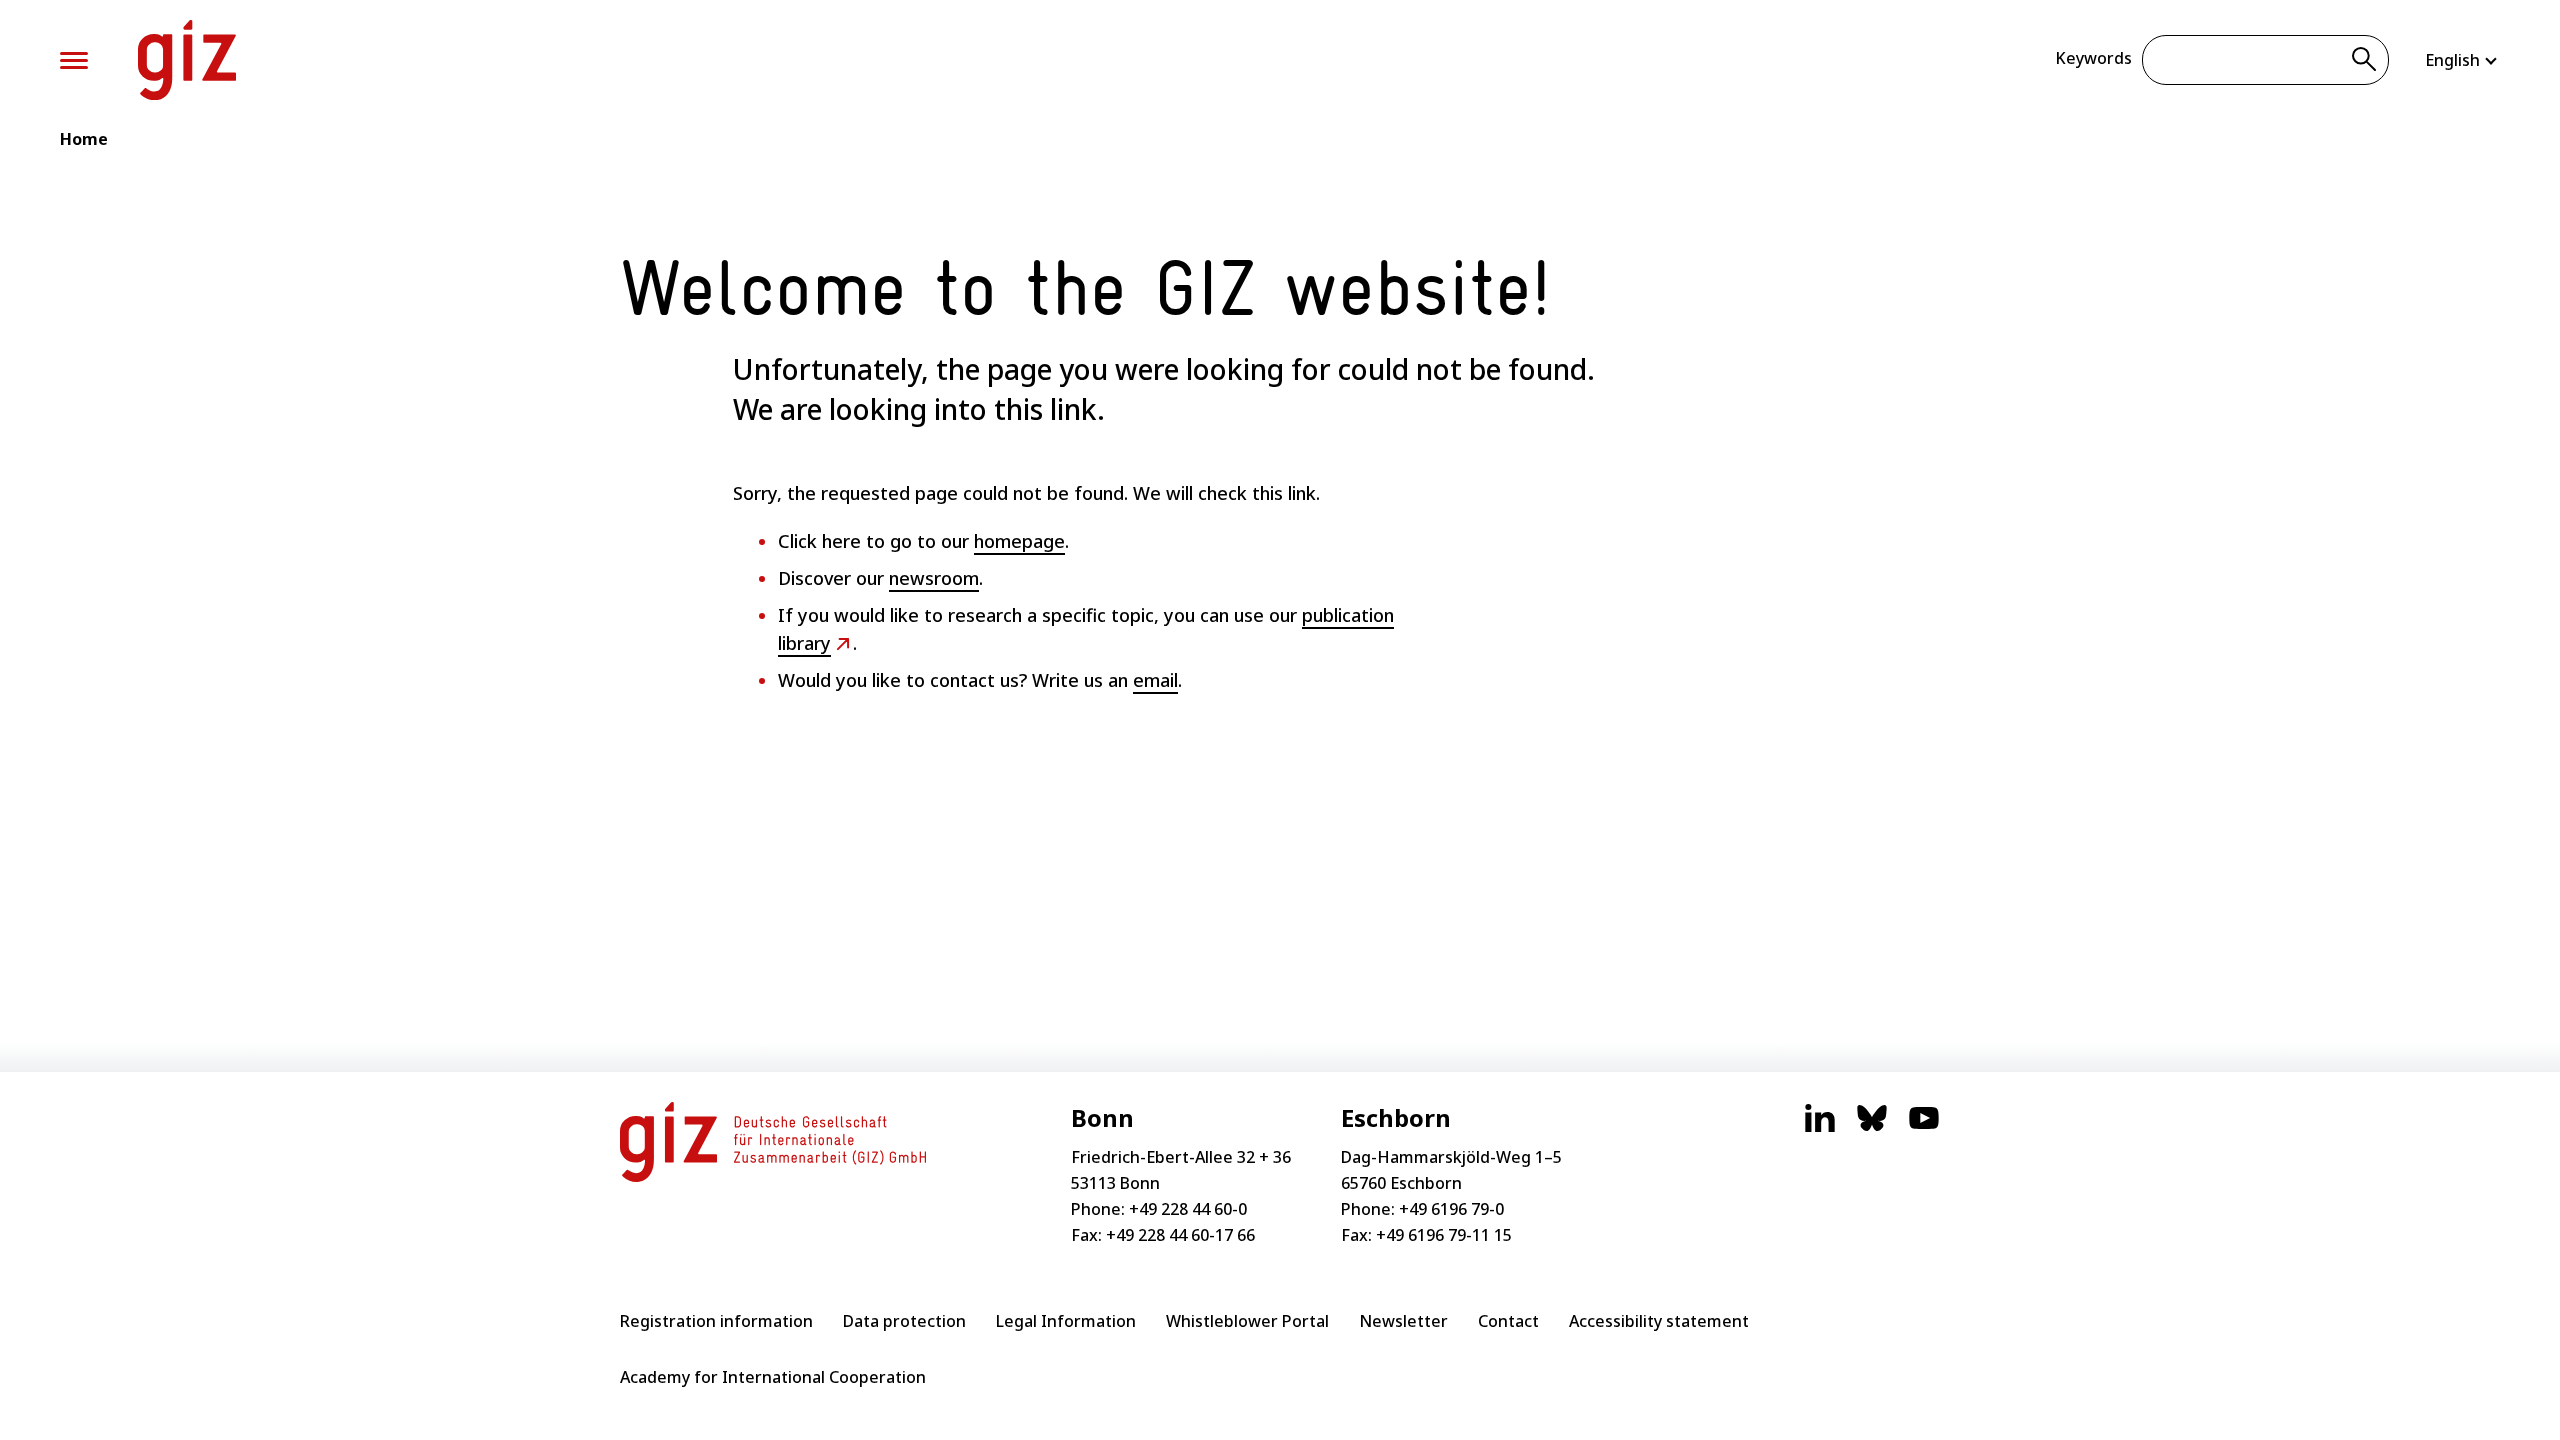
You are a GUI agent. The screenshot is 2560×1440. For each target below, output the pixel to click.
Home (84, 139)
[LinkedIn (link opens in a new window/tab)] (1820, 1128)
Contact (1508, 1321)
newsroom (934, 578)
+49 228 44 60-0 (1188, 1209)
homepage (1019, 541)
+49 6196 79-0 (1451, 1209)
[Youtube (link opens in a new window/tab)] (1924, 1128)
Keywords (2093, 58)
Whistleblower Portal (1247, 1321)
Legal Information (1066, 1321)
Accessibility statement (1659, 1321)
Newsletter (1403, 1321)
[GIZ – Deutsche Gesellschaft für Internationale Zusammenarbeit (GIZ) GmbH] (187, 60)
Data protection (904, 1321)
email (1155, 680)
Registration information (716, 1321)
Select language (2462, 60)
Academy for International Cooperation (773, 1377)
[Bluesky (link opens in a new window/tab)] (1872, 1128)
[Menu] (74, 60)
